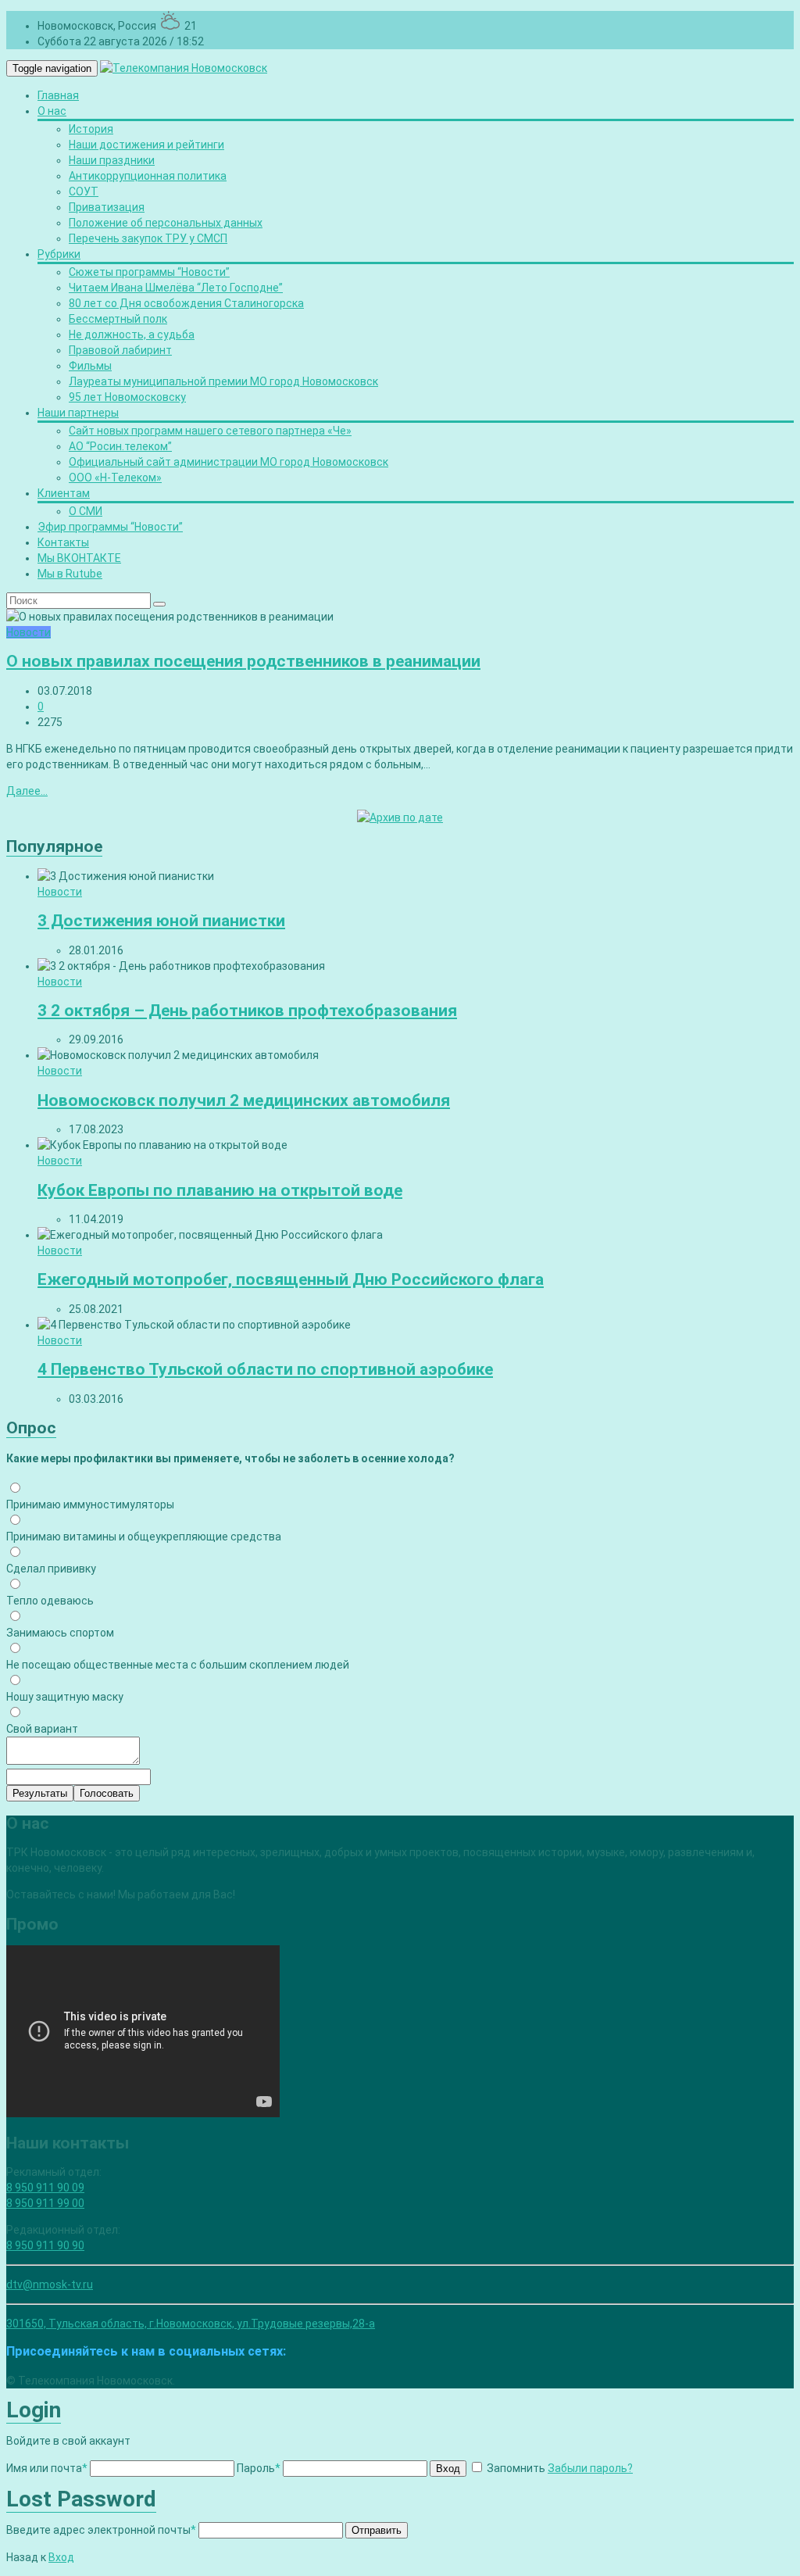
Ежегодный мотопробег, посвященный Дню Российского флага (291, 1279)
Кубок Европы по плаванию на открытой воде (220, 1190)
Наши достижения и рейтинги (146, 145)
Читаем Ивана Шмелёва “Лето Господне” (176, 288)
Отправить (377, 2530)
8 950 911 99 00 (45, 2203)
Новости (29, 632)
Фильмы (90, 366)
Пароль (259, 2468)
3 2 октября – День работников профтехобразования (247, 1011)
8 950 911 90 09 (45, 2188)
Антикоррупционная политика (148, 176)
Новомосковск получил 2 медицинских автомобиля (244, 1100)
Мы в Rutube (70, 574)
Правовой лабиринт (120, 350)
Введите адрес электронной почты (101, 2530)
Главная (58, 95)
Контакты (63, 542)
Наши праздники (112, 160)
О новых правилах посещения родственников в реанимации (243, 661)
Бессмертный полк (118, 319)
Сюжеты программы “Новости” (149, 272)
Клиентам (64, 493)
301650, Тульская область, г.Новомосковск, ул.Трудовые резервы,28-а (191, 2324)
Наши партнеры (78, 413)
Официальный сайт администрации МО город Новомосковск (229, 462)
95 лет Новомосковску (127, 397)
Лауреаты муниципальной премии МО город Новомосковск (223, 381)
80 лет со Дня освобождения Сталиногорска (186, 303)
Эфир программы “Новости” (110, 527)
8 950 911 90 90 (45, 2245)
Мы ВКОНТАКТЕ (79, 558)
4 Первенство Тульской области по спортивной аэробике (265, 1369)
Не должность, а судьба (132, 335)
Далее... (27, 791)
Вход (448, 2469)
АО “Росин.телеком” (120, 446)
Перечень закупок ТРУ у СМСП (148, 238)
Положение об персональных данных (166, 223)
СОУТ (84, 191)
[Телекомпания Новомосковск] (184, 68)
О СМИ (86, 511)
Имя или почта (47, 2468)
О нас (52, 111)
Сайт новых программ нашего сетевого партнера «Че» (210, 431)
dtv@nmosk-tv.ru (50, 2284)
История (91, 129)
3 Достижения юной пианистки (161, 921)
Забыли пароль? (590, 2468)
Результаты (40, 1793)
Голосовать (107, 1793)
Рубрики (59, 254)
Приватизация (107, 207)
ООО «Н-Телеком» (115, 478)
